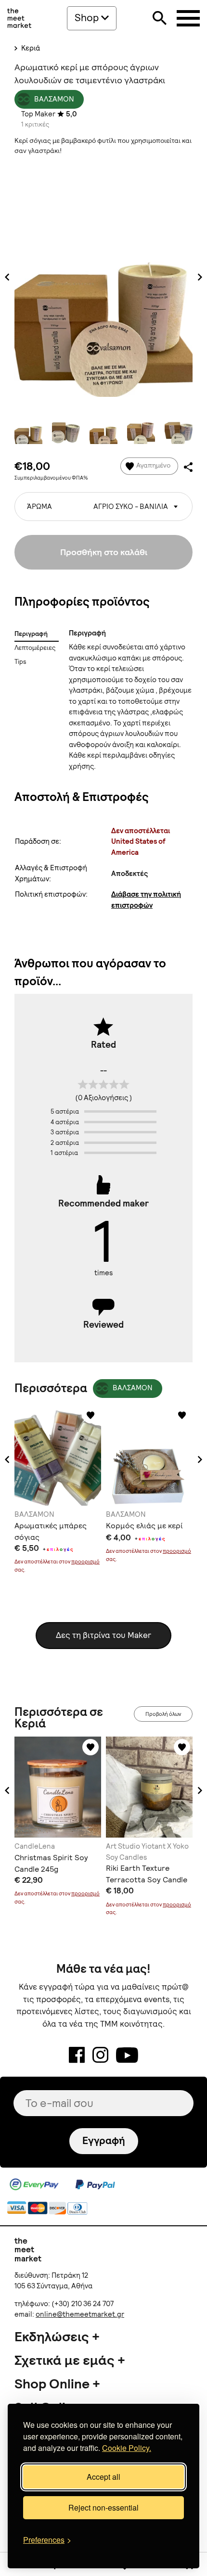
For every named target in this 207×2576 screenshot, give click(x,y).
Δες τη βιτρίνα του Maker (103, 1635)
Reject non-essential (103, 2507)
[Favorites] (91, 1415)
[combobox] (103, 507)
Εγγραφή (104, 2140)
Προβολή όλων (163, 1714)
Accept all (103, 2477)
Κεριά (30, 48)
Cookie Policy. (127, 2448)
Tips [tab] (20, 662)
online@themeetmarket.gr (80, 2314)
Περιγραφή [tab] (31, 634)
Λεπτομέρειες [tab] (35, 648)
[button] (7, 1459)
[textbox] (103, 503)
